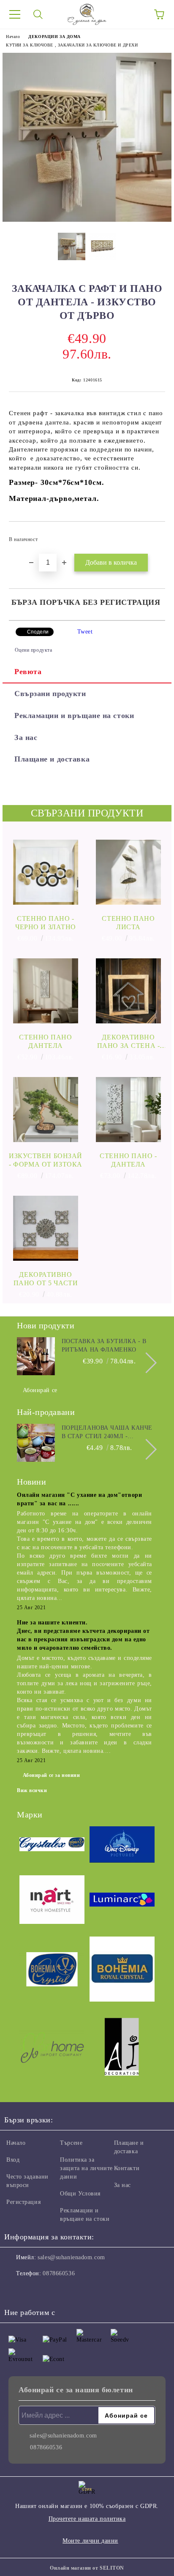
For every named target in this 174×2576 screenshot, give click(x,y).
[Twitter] (34, 2290)
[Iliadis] (122, 2048)
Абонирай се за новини (52, 1775)
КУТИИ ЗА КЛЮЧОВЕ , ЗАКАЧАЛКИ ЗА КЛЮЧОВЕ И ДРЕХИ (72, 45)
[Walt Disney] (122, 1846)
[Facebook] (15, 2290)
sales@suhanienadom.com (71, 2257)
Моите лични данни (90, 2541)
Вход (13, 2160)
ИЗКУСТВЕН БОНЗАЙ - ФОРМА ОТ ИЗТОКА (46, 1160)
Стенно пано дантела (45, 1041)
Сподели (38, 632)
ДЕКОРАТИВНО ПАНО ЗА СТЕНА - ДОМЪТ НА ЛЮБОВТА (128, 1042)
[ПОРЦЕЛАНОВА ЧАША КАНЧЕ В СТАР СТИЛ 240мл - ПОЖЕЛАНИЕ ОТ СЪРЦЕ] (36, 1443)
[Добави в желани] (153, 536)
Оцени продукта (33, 650)
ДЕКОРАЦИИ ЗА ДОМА (54, 37)
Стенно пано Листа (128, 923)
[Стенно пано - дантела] (128, 1110)
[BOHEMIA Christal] (52, 1971)
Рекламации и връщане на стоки (74, 715)
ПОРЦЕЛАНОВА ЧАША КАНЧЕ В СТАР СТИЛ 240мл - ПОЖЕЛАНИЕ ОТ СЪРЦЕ (107, 1433)
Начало (13, 37)
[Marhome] (52, 2048)
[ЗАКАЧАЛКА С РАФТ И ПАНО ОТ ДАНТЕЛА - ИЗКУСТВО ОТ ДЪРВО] (87, 220)
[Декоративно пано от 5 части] (46, 1228)
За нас (26, 737)
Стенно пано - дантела (128, 1160)
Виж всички (32, 1790)
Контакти (127, 2168)
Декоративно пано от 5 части (46, 1279)
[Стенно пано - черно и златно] (46, 872)
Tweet (85, 632)
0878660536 (59, 2273)
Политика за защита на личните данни (86, 2168)
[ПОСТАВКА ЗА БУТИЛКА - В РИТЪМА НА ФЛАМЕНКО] (36, 1356)
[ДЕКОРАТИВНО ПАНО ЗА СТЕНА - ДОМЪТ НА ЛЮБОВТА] (128, 991)
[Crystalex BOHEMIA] (52, 1846)
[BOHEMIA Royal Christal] (122, 1970)
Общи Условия (80, 2194)
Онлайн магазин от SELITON (87, 2568)
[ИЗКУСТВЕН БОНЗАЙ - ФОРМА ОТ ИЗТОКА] (46, 1110)
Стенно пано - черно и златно (46, 923)
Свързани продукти (50, 694)
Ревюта (28, 672)
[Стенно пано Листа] (128, 872)
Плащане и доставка (52, 759)
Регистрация (23, 2202)
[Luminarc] (122, 1901)
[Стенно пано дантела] (46, 991)
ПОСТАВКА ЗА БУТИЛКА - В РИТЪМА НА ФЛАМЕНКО (104, 1345)
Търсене (71, 2143)
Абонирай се (40, 1390)
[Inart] (52, 1901)
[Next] (146, 1363)
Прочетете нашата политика (87, 2519)
